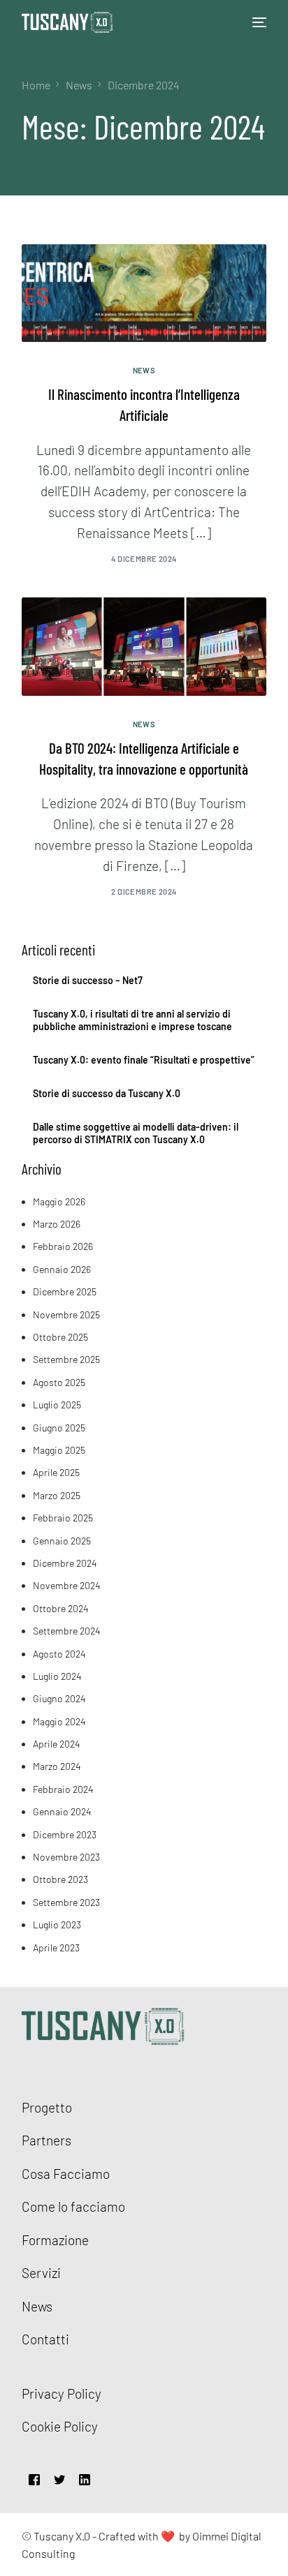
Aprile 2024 (57, 1744)
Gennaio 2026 (62, 1269)
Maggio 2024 (59, 1721)
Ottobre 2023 (60, 1879)
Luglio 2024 (57, 1676)
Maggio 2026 (59, 1201)
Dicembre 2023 (65, 1834)
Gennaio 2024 (62, 1811)
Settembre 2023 (66, 1902)
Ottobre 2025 (60, 1337)
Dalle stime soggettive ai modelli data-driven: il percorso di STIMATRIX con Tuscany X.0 (136, 1133)
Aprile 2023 (56, 1948)
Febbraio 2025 (63, 1518)
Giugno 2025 (59, 1428)
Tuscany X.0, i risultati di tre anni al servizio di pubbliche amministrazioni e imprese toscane (132, 1020)
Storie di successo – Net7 (88, 980)
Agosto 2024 (59, 1654)
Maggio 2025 (59, 1450)
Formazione (55, 2240)
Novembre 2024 (67, 1585)
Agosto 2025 (59, 1382)
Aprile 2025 (56, 1472)
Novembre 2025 (66, 1315)
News (144, 370)
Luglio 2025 (57, 1405)
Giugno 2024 (59, 1698)
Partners (46, 2140)
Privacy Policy (62, 2393)
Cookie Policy (60, 2426)
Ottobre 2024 (61, 1608)
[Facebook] (34, 2478)
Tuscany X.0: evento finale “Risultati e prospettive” (144, 1060)
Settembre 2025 (66, 1359)
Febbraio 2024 (63, 1789)
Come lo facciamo (73, 2206)
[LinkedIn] (85, 2478)
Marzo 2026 (57, 1224)
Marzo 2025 (57, 1495)
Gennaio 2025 (62, 1541)
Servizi (41, 2273)
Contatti (45, 2339)
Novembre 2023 (66, 1857)
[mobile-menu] (256, 22)
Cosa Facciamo (66, 2174)
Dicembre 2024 (65, 1563)
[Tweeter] (59, 2478)
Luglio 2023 (57, 1924)
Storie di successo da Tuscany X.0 (107, 1093)
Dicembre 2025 (65, 1291)
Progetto (47, 2107)
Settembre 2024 (67, 1631)
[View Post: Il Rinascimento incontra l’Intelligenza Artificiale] (144, 293)
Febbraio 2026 (63, 1246)
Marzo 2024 (57, 1766)
